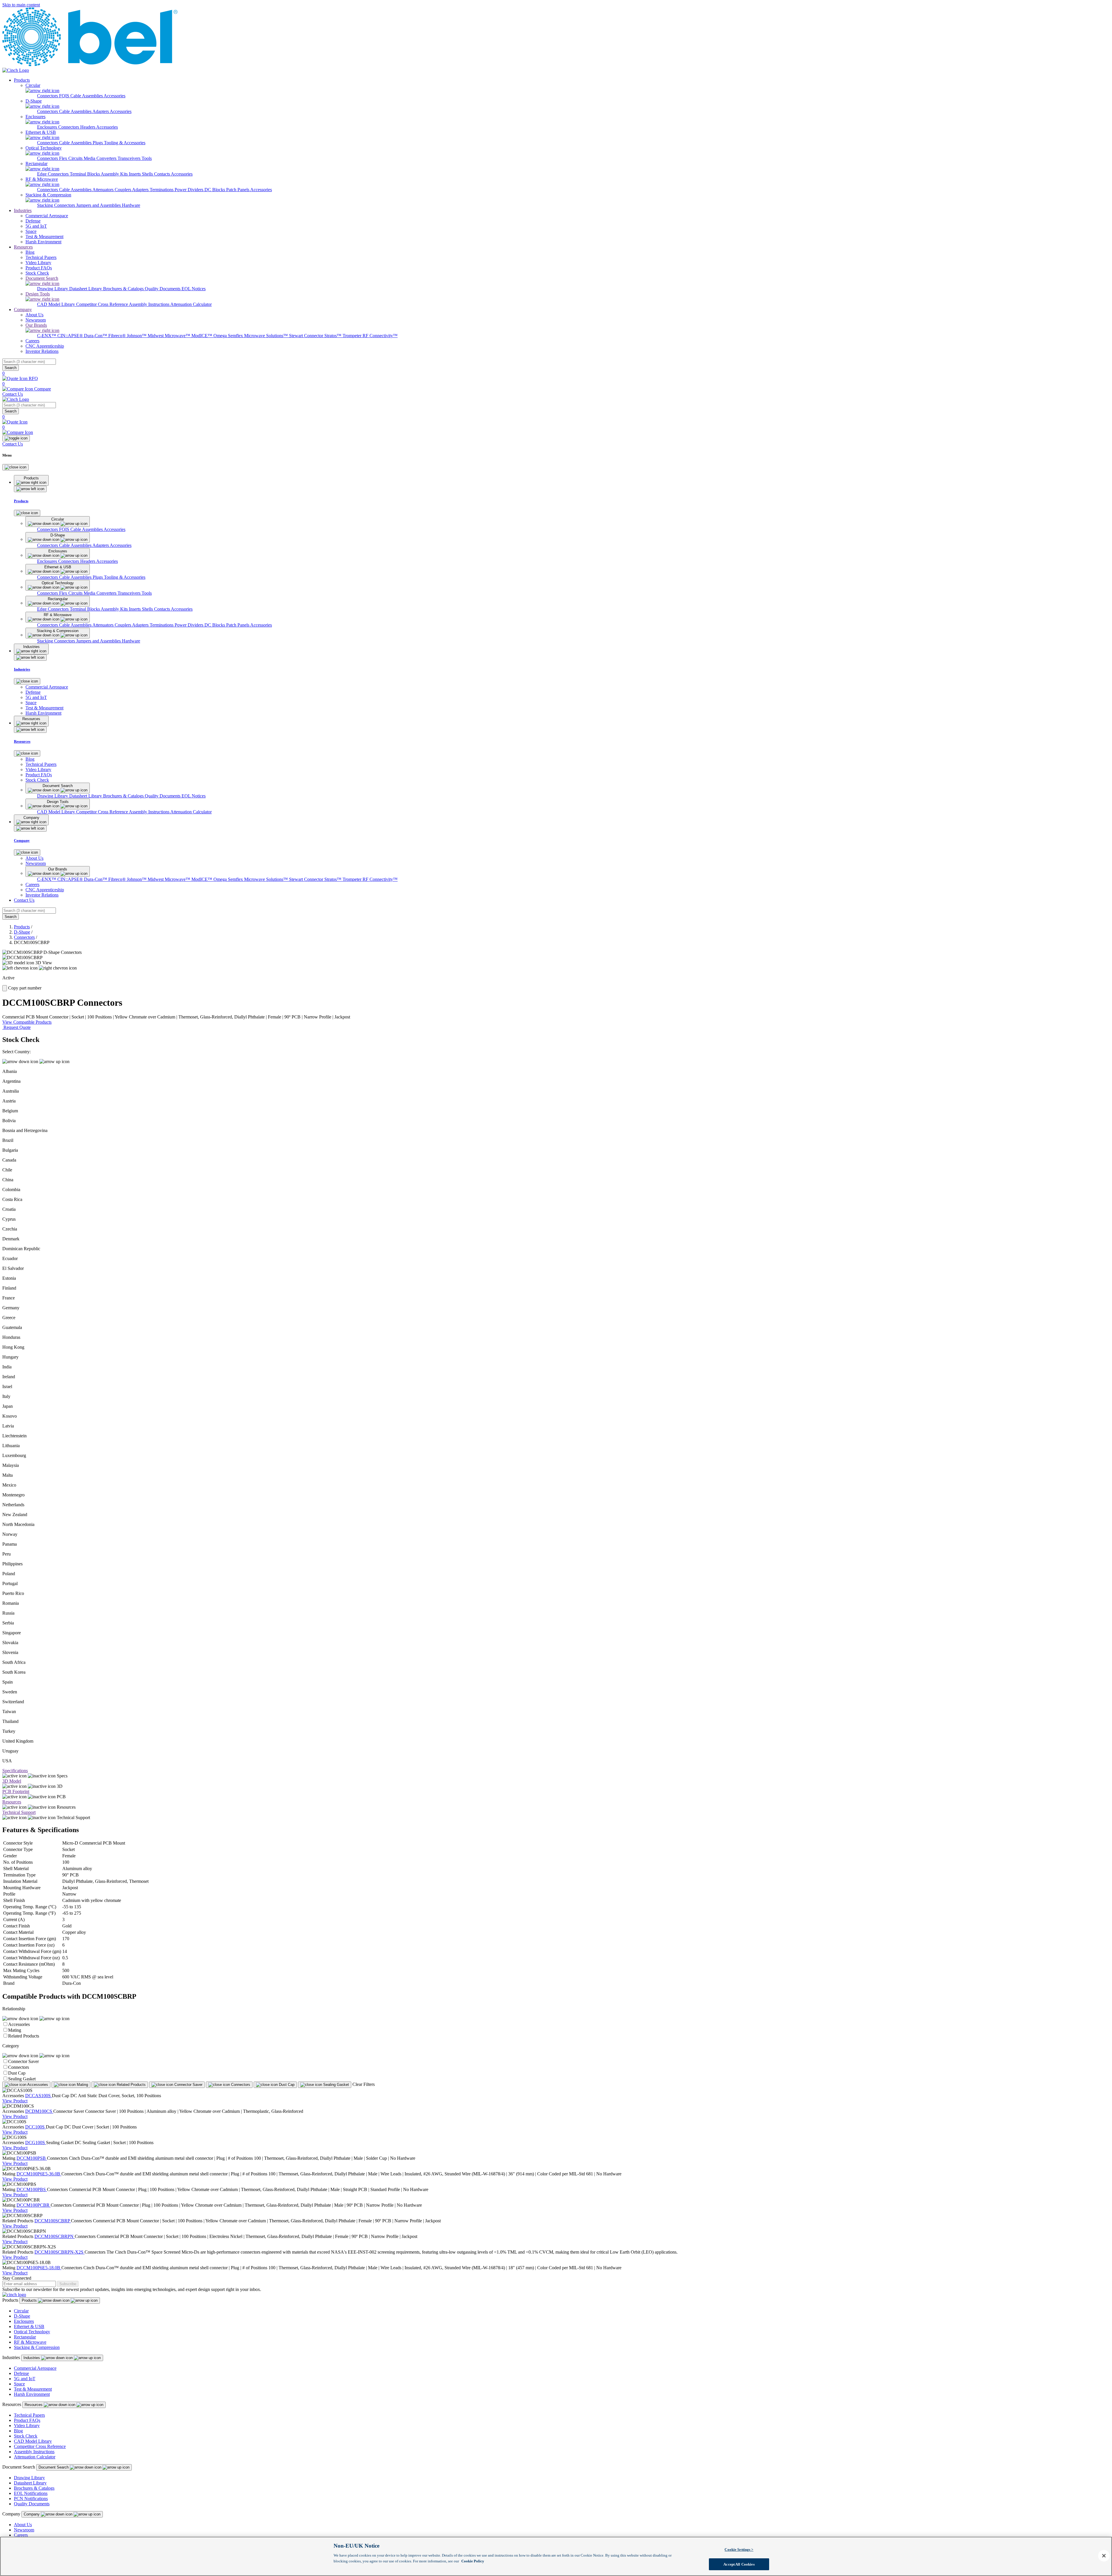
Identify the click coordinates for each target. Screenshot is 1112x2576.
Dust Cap (17, 2073)
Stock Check (26, 2436)
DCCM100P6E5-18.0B (39, 2268)
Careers (21, 2535)
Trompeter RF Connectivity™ (370, 336)
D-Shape (22, 932)
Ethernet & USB (29, 2326)
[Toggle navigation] (16, 438)
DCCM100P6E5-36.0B (39, 2174)
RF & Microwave (30, 2342)
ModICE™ (202, 336)
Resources (23, 247)
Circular (21, 2311)
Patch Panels (238, 190)
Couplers (123, 190)
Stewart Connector (307, 336)
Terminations (162, 190)
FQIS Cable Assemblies (81, 96)
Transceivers (130, 158)
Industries (23, 210)
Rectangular (25, 2337)
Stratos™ (333, 336)
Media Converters (101, 158)
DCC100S (35, 2127)
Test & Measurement (33, 2389)
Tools (147, 158)
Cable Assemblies (76, 111)
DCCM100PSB (32, 2158)
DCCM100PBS (32, 2189)
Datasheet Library (86, 289)
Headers (88, 127)
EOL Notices (194, 289)
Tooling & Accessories (125, 143)
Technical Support (19, 1812)
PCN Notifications (31, 2499)
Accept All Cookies (739, 2564)
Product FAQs (27, 2420)
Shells (148, 174)
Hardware (131, 205)
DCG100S (36, 2143)
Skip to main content (21, 5)
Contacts (162, 174)
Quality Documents (163, 289)
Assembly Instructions (150, 304)
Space (19, 2384)
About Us (23, 2525)
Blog (18, 2431)
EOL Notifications (31, 2493)
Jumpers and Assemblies (99, 205)
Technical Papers (29, 2415)
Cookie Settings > (739, 2549)
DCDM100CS (39, 2111)
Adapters (101, 111)
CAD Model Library (57, 304)
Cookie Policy (473, 2561)
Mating (15, 2030)
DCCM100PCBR (34, 2205)
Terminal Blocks (85, 174)
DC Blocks (215, 190)
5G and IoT (25, 2379)
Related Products (24, 2036)
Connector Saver (23, 2061)
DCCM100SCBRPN (55, 2236)
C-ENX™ (47, 336)
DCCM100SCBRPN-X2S (60, 2252)
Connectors (48, 96)
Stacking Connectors (57, 205)
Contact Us (13, 394)
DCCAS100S (39, 2096)
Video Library (27, 2426)
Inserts (135, 174)
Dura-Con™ (96, 336)
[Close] (15, 467)
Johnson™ (137, 336)
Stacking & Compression (37, 2347)
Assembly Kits (115, 174)
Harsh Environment (32, 2394)
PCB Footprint (16, 1791)
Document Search (54, 2467)
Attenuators (104, 190)
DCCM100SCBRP (53, 2221)
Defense (21, 2373)
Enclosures (48, 127)
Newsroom (24, 2530)
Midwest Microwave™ (170, 336)
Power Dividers (190, 190)
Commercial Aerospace (35, 2368)
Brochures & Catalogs (124, 289)
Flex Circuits (71, 158)
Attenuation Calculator (191, 304)
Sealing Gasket (22, 2079)
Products (22, 80)
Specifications (15, 1771)
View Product (15, 2101)
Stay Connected (17, 2278)
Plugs (98, 143)
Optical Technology (32, 2332)
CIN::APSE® (71, 336)
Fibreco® (118, 336)
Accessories (115, 96)
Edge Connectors (53, 174)
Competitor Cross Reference (103, 304)
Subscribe (68, 2284)
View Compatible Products (27, 1022)
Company (23, 310)
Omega (221, 336)
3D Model (12, 1781)
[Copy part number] (5, 988)
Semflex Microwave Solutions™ (258, 336)
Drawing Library (53, 289)
